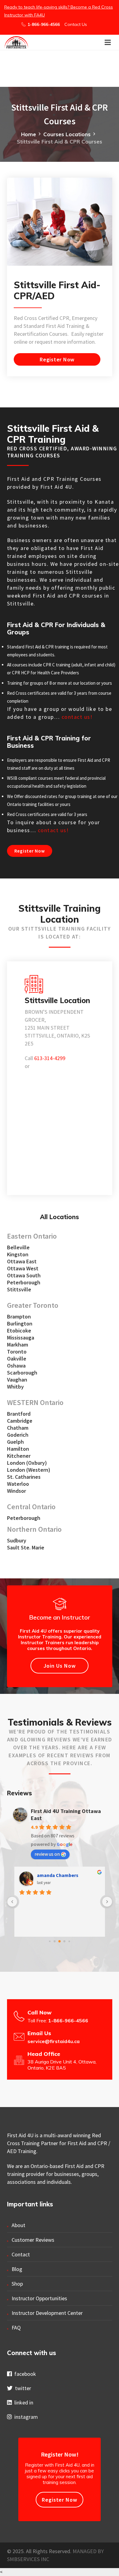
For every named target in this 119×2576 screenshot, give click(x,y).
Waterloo (18, 1484)
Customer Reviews (33, 2240)
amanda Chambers (58, 1875)
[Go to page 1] (55, 1941)
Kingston (18, 1254)
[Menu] (108, 42)
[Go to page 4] (69, 1941)
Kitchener (19, 1456)
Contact (21, 2254)
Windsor (16, 1491)
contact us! (77, 717)
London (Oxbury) (27, 1463)
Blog (17, 2269)
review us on (47, 1854)
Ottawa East (22, 1261)
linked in (23, 2402)
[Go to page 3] (65, 1941)
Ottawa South (24, 1275)
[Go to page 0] (50, 1941)
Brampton (19, 1316)
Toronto (17, 1352)
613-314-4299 (50, 1058)
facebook (24, 2374)
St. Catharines (24, 1477)
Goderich (18, 1435)
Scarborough (22, 1373)
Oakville (17, 1359)
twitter (22, 2388)
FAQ (16, 2328)
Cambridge (20, 1421)
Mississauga (21, 1338)
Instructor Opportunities (39, 2298)
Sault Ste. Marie (26, 1547)
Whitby (15, 1387)
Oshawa (16, 1366)
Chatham (18, 1428)
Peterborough (24, 1282)
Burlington (20, 1323)
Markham (18, 1345)
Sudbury (17, 1540)
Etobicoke (19, 1331)
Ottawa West (23, 1268)
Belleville (18, 1247)
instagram (25, 2417)
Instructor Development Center (47, 2313)
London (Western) (29, 1470)
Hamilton (18, 1449)
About (18, 2225)
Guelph (15, 1442)
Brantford (19, 1414)
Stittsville (19, 1289)
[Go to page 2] (60, 1941)
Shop (17, 2284)
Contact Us (76, 24)
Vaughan (17, 1380)
